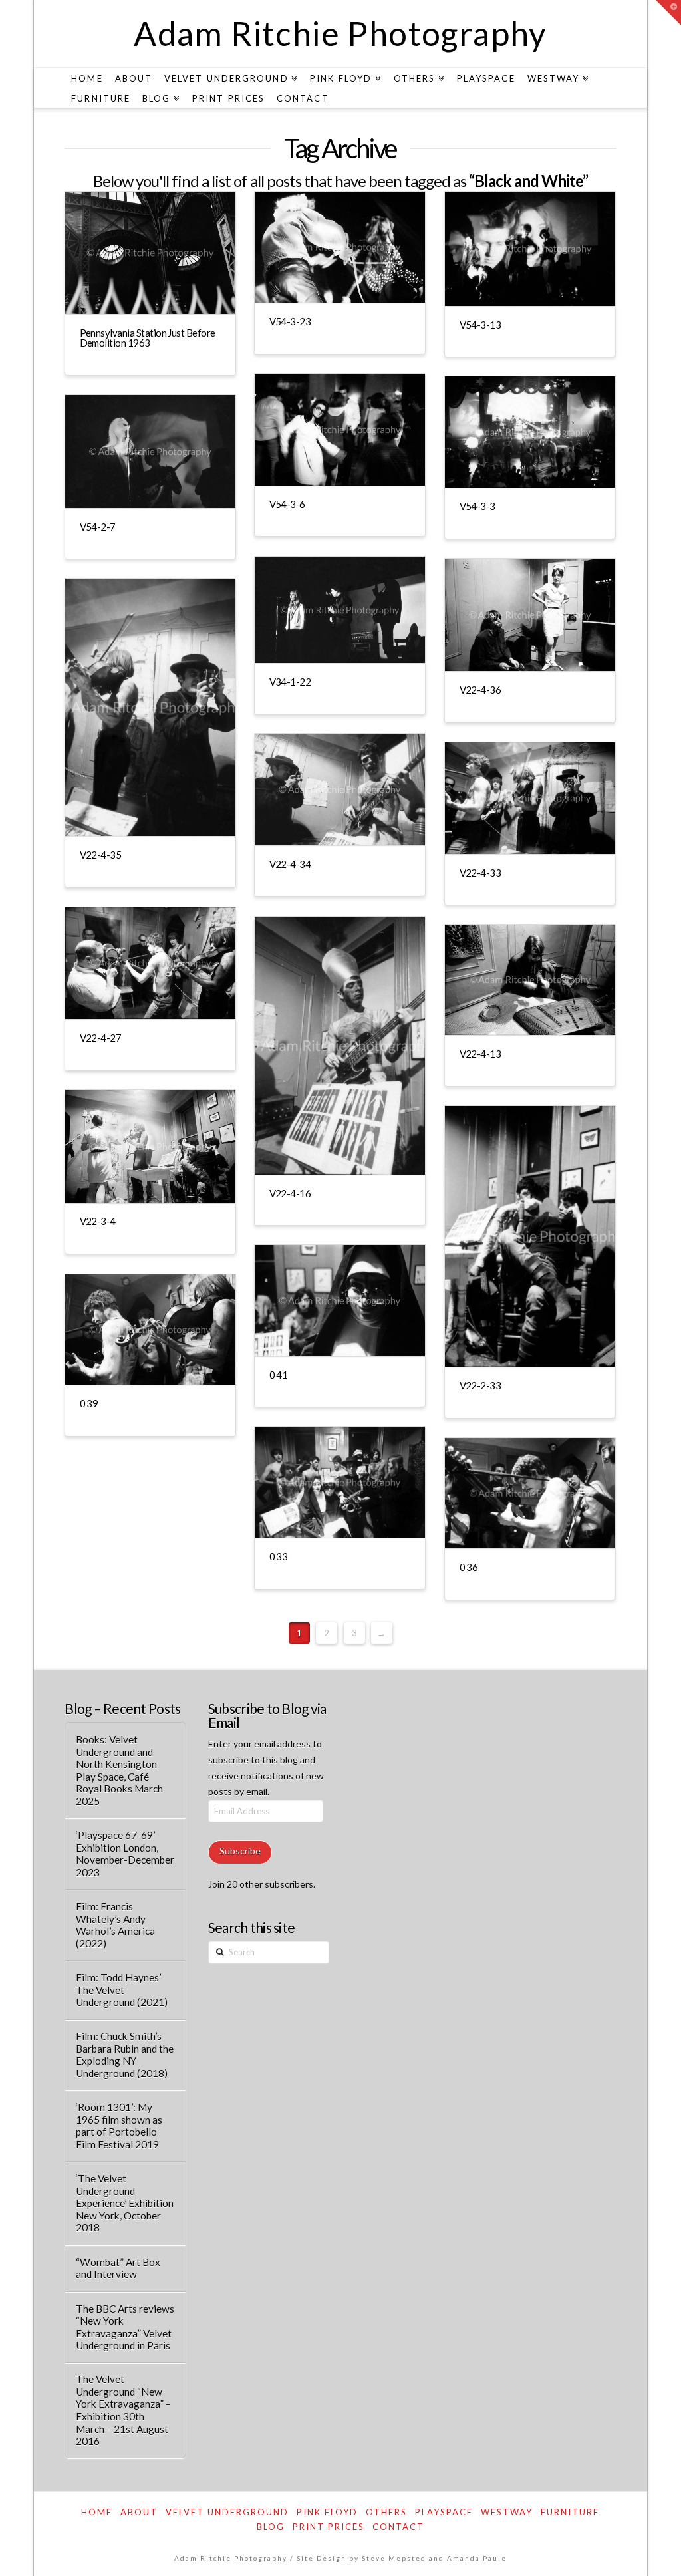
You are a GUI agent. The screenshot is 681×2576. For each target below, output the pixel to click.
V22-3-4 (98, 1221)
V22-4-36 (480, 690)
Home (97, 2512)
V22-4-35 (101, 855)
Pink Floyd (327, 2512)
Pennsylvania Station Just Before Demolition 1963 (148, 338)
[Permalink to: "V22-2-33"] (530, 1236)
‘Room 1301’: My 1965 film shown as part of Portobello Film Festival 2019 (119, 2126)
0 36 (469, 1567)
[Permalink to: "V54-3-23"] (340, 247)
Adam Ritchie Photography (340, 33)
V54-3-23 (290, 321)
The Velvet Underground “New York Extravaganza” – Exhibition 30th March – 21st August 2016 (123, 2410)
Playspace (444, 2512)
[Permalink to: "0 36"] (530, 1493)
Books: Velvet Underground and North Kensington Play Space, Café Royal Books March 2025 (119, 1770)
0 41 (279, 1375)
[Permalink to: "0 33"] (340, 1482)
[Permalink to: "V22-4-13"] (530, 980)
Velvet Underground (227, 2512)
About (139, 2512)
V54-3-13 (480, 325)
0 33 (279, 1556)
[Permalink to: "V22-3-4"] (150, 1147)
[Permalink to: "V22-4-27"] (150, 963)
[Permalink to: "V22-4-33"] (530, 798)
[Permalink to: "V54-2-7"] (150, 452)
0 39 (89, 1403)
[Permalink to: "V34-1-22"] (340, 610)
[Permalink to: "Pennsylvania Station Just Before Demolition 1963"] (150, 253)
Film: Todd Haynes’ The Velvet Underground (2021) (122, 1990)
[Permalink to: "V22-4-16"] (340, 1046)
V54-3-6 (287, 504)
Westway (507, 2512)
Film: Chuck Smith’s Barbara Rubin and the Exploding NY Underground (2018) (125, 2055)
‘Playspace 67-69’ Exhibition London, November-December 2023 (125, 1854)
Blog (271, 2527)
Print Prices (329, 2527)
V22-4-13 (480, 1054)
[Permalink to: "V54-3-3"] (530, 432)
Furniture (570, 2512)
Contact (398, 2527)
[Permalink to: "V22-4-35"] (150, 707)
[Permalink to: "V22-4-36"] (530, 615)
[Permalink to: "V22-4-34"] (340, 789)
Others (386, 2512)
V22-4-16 (290, 1193)
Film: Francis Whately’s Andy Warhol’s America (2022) (115, 1925)
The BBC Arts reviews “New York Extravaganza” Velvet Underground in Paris (125, 2327)
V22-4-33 (480, 873)
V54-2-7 (98, 527)
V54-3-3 (477, 506)
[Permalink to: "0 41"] (340, 1301)
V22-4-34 (290, 864)
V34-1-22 (290, 682)
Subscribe (240, 1851)
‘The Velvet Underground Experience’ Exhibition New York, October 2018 (125, 2203)
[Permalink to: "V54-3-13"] (530, 249)
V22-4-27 (101, 1038)
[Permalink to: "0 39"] (150, 1330)
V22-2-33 (480, 1385)
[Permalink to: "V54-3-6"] (340, 430)
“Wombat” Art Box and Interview (118, 2268)
